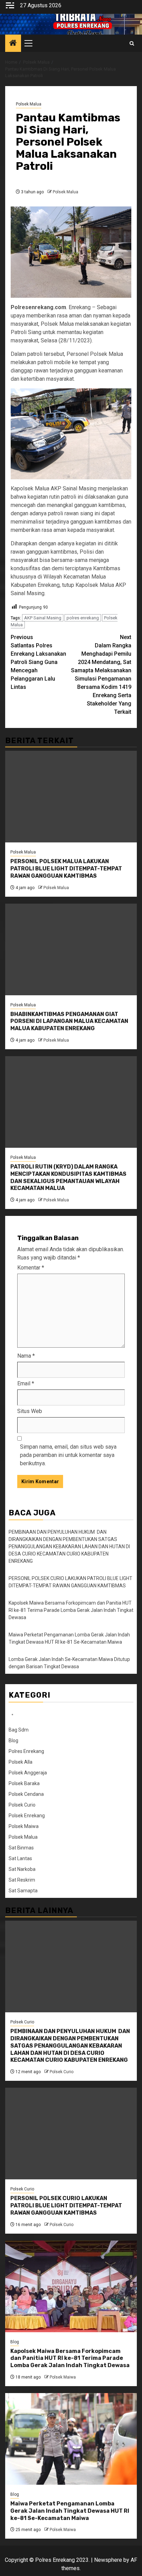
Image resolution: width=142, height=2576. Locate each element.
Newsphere (108, 2560)
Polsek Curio (22, 1805)
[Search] (132, 43)
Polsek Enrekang (27, 1816)
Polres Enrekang (26, 1751)
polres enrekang (83, 618)
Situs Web (30, 1411)
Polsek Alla (21, 1762)
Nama (26, 1356)
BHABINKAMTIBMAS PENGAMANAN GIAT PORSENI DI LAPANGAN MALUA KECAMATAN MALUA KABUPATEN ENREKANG (69, 1021)
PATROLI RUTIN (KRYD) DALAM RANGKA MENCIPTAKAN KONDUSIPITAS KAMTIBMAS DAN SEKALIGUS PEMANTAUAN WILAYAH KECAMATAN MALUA (68, 1177)
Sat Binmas (21, 1848)
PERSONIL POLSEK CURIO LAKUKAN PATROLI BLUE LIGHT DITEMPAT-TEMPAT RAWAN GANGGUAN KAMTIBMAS (66, 2205)
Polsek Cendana (26, 1794)
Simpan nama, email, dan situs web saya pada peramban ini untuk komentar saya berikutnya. (68, 1455)
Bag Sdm (19, 1730)
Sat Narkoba (22, 1869)
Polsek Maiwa (24, 1826)
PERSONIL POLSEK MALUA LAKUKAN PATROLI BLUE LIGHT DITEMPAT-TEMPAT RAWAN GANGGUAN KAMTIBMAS (66, 869)
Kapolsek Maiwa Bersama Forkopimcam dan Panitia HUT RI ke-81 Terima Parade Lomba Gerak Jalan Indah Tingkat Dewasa (71, 1610)
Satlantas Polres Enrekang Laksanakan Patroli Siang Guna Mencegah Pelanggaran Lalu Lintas (38, 662)
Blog (13, 1741)
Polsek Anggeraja (28, 1773)
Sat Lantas (20, 1858)
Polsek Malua (29, 104)
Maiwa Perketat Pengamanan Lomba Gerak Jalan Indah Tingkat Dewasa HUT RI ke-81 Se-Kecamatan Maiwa (70, 2511)
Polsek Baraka (24, 1783)
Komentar (31, 1268)
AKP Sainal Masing (43, 618)
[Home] (13, 44)
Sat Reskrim (22, 1880)
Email (26, 1383)
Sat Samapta (23, 1891)
